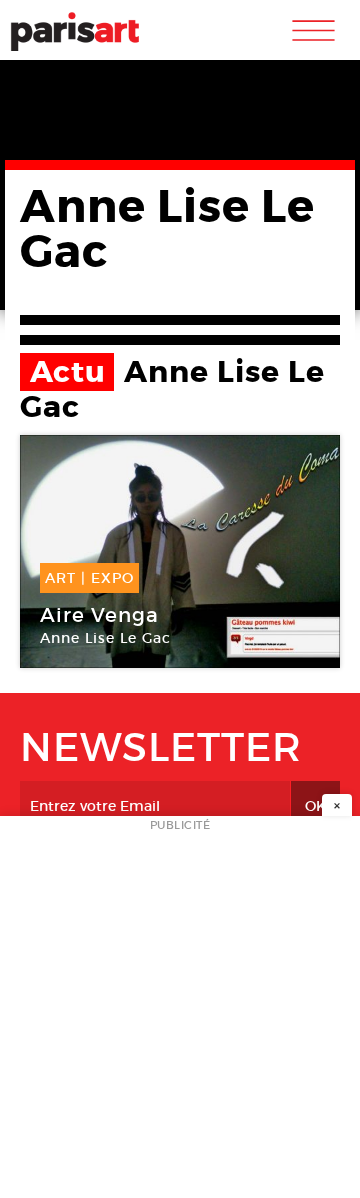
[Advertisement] (180, 1013)
